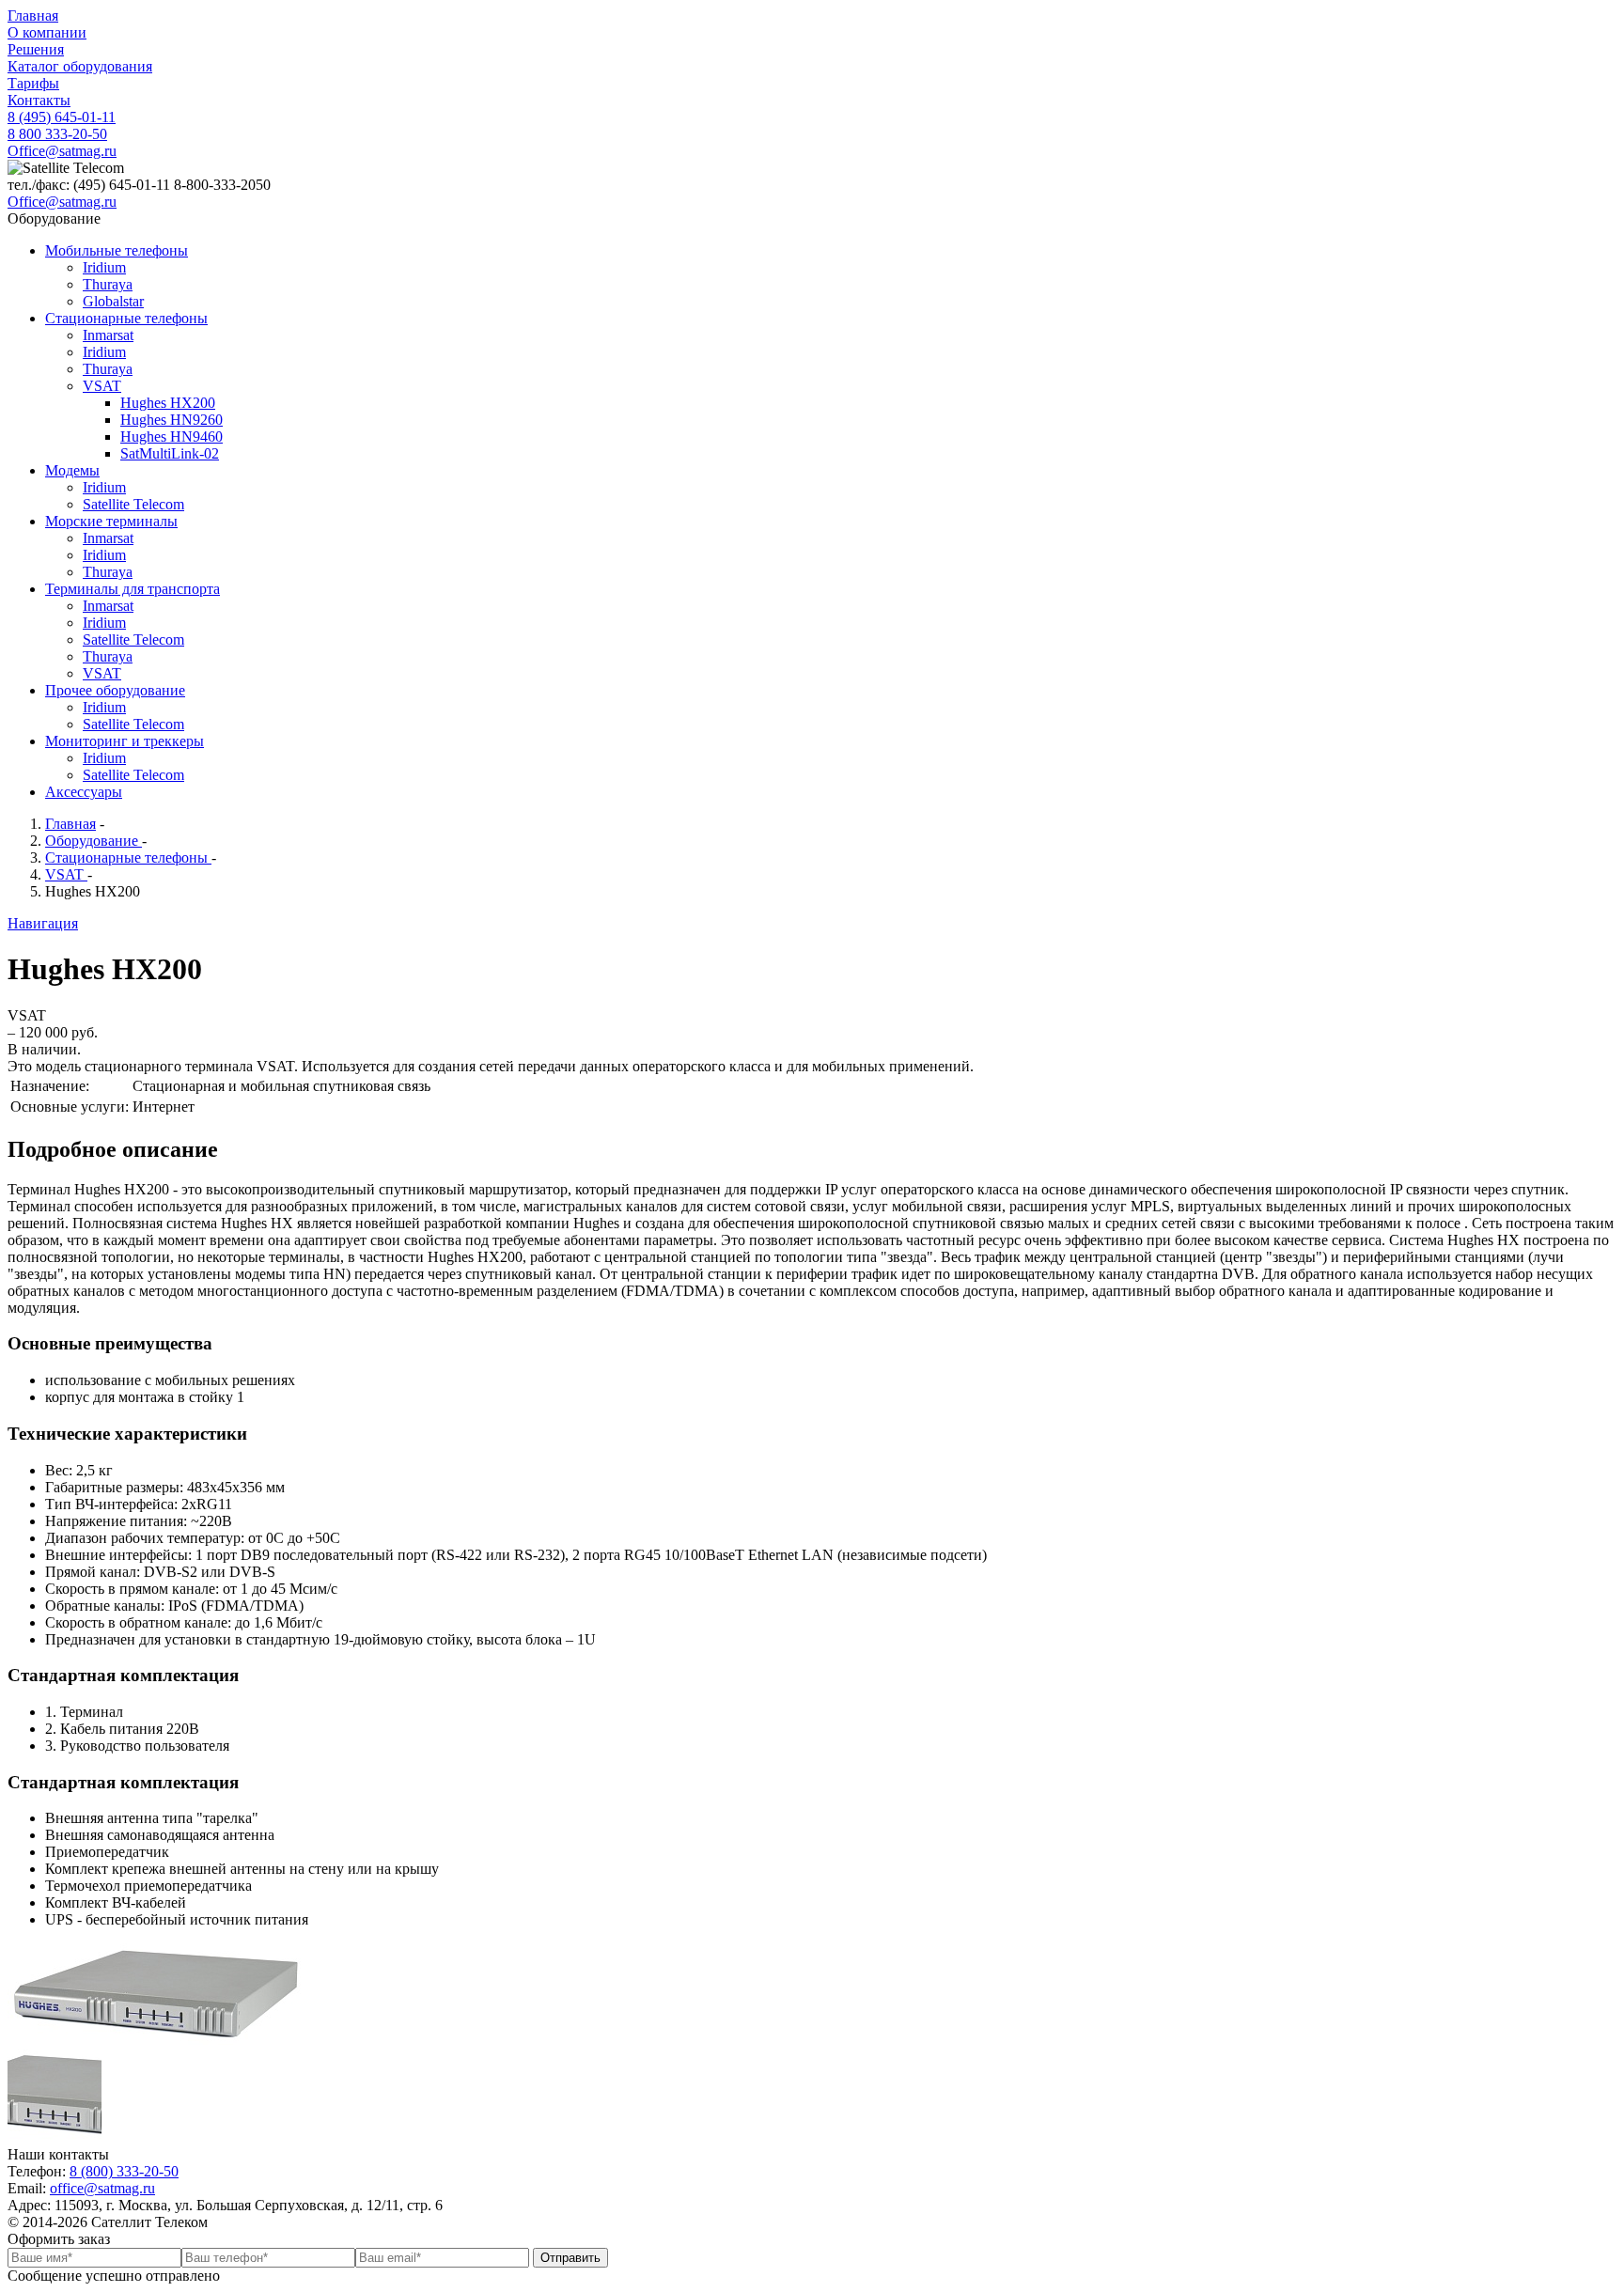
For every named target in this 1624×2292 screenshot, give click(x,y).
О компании (47, 32)
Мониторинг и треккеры (125, 741)
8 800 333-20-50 (57, 134)
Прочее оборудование (115, 690)
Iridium (104, 267)
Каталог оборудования (80, 66)
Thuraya (108, 284)
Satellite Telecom (133, 504)
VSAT (102, 386)
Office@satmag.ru (62, 151)
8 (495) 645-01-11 (62, 117)
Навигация (43, 923)
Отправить (570, 2258)
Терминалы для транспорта (133, 589)
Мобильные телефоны (117, 250)
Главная (33, 16)
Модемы (72, 470)
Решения (36, 49)
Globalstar (113, 301)
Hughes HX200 (168, 403)
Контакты (39, 100)
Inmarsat (108, 335)
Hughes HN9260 (172, 420)
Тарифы (33, 83)
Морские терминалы (111, 521)
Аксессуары (84, 792)
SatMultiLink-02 (170, 453)
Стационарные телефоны (126, 318)
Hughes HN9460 (172, 437)
